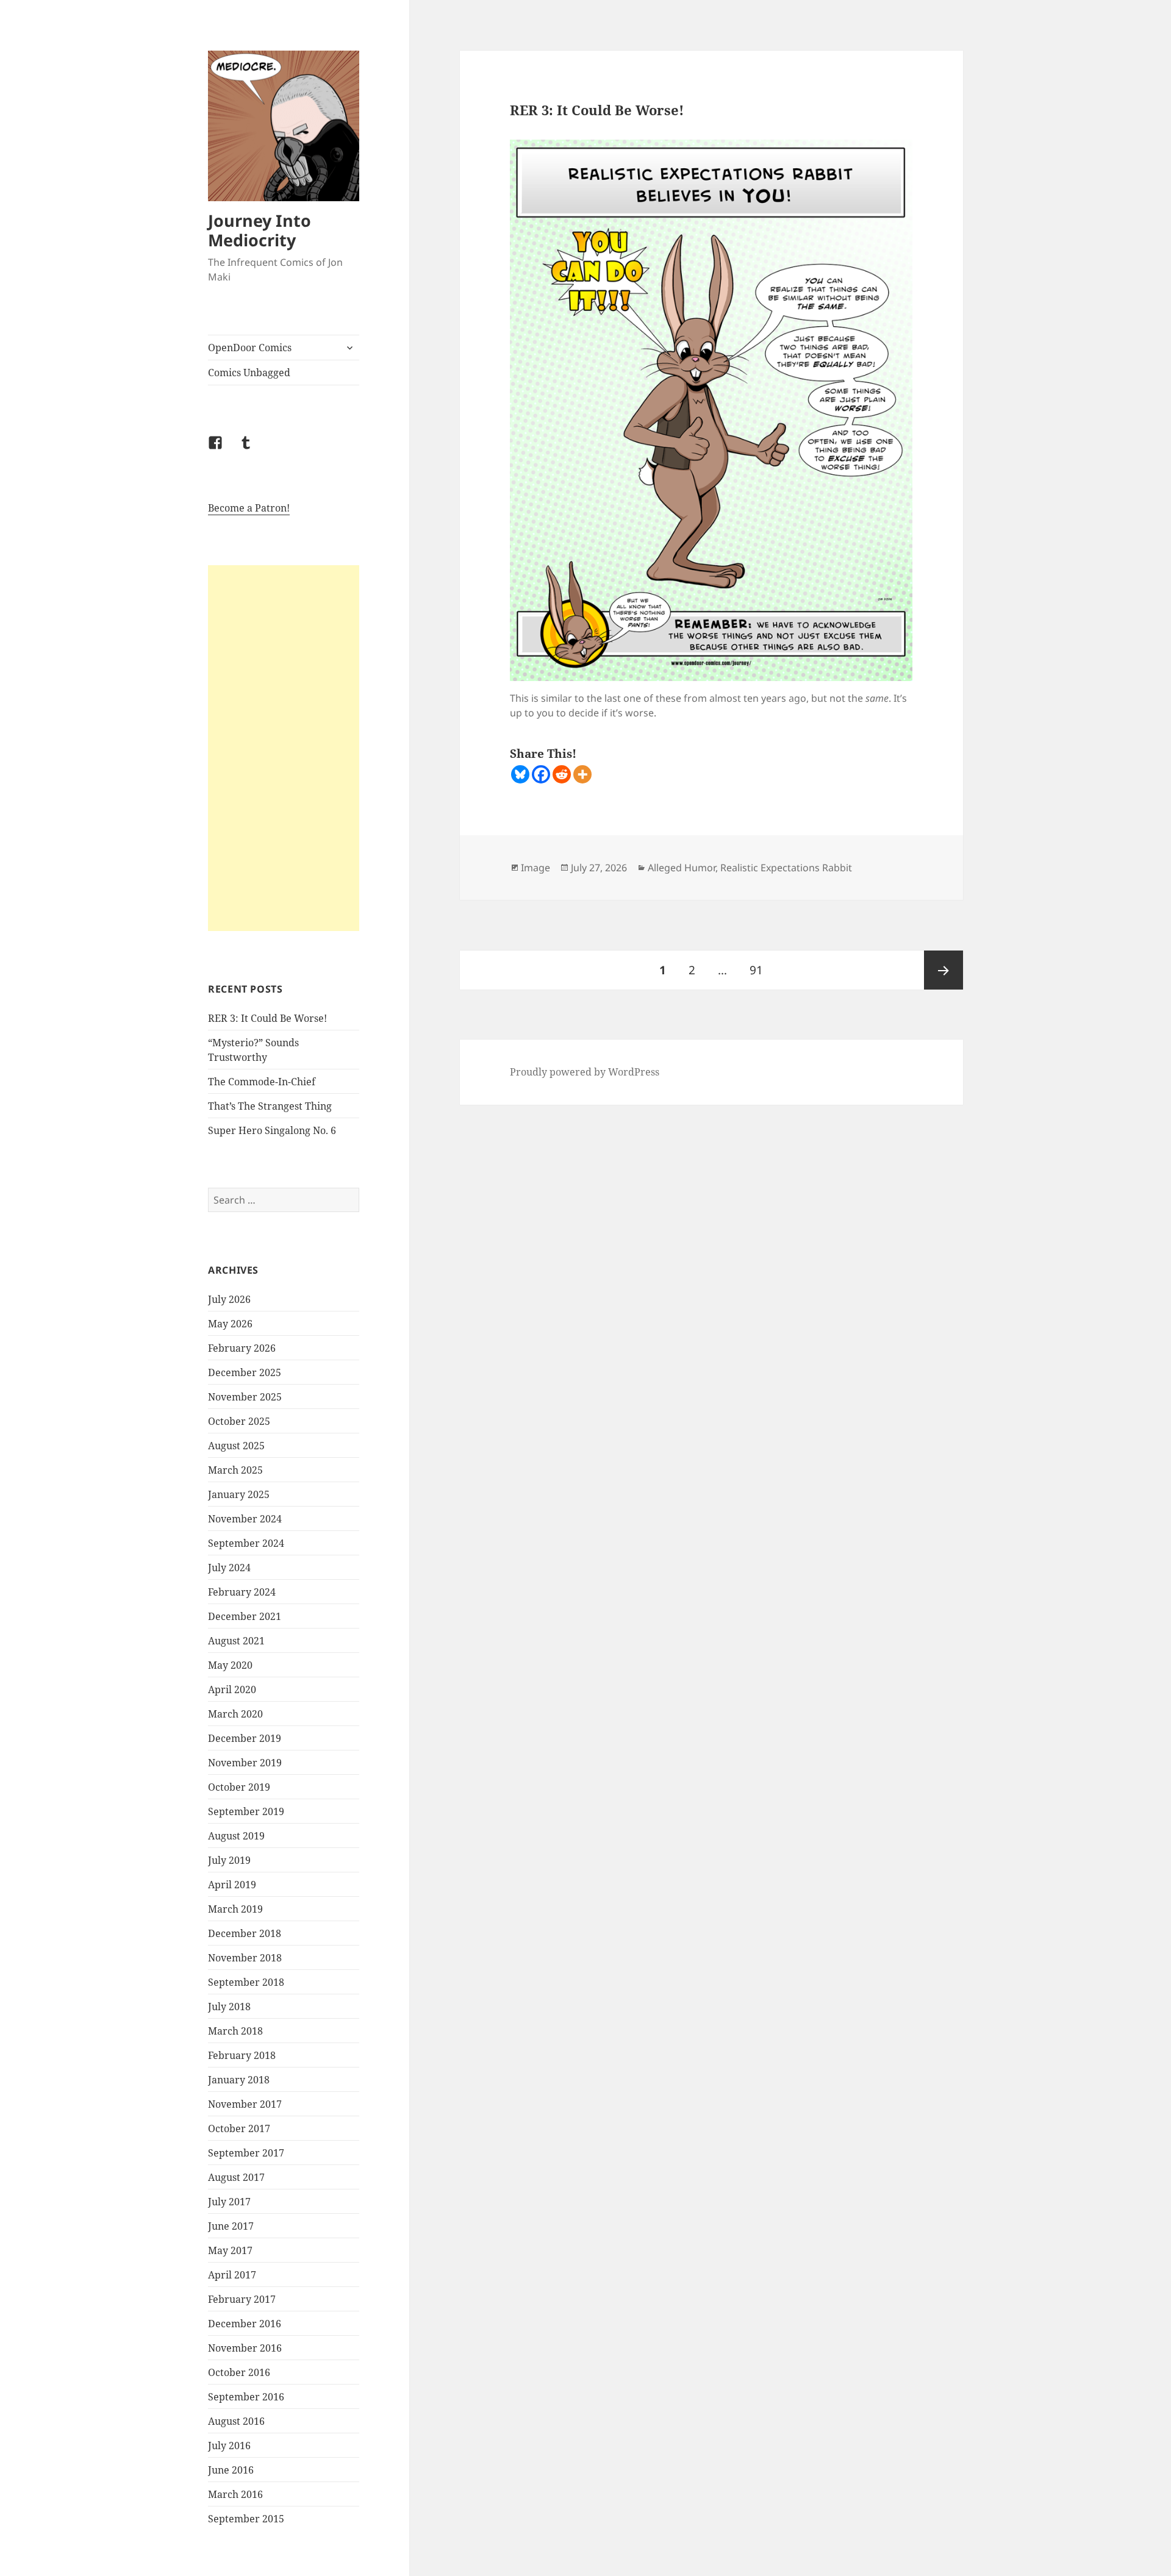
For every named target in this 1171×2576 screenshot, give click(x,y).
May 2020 (230, 1665)
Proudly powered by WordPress (585, 1072)
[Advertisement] (284, 748)
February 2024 (242, 1592)
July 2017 (229, 2202)
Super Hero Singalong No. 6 (272, 1130)
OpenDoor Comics (250, 348)
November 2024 (245, 1519)
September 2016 (246, 2397)
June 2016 (231, 2470)
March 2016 (235, 2494)
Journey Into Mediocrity (260, 230)
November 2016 (245, 2348)
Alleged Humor (682, 868)
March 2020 (235, 1714)
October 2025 (239, 1421)
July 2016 (229, 2446)
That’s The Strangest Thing (270, 1106)
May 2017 (230, 2250)
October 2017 (239, 2128)
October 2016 (239, 2372)
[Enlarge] (897, 155)
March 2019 (235, 1909)
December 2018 (245, 1933)
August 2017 (236, 2177)
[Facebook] (541, 774)
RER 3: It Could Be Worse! (267, 1018)
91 (761, 970)
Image (535, 868)
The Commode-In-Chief (262, 1082)
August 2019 (236, 1836)
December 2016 (245, 2324)
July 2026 (229, 1299)
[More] (582, 774)
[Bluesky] (520, 774)
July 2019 (229, 1860)
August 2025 (236, 1446)
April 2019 (232, 1885)
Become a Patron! (249, 508)
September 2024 (246, 1543)
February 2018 (242, 2055)
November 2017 (245, 2104)
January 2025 (239, 1494)
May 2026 (230, 1324)
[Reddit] (562, 774)
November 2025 (245, 1397)
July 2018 (229, 2007)
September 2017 (246, 2153)
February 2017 (242, 2299)
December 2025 (245, 1372)
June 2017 (231, 2226)
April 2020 (232, 1689)
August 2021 (236, 1641)
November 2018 (245, 1958)
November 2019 (245, 1763)
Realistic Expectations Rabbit (786, 868)
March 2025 (235, 1470)
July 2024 (229, 1568)
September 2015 (246, 2519)
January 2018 (239, 2080)
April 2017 (232, 2275)
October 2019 (239, 1787)
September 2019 (246, 1811)
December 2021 (245, 1616)
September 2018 (246, 1982)
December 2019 (245, 1738)
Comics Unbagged (249, 373)
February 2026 (242, 1348)
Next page (944, 970)
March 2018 (235, 2031)
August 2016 (236, 2421)
